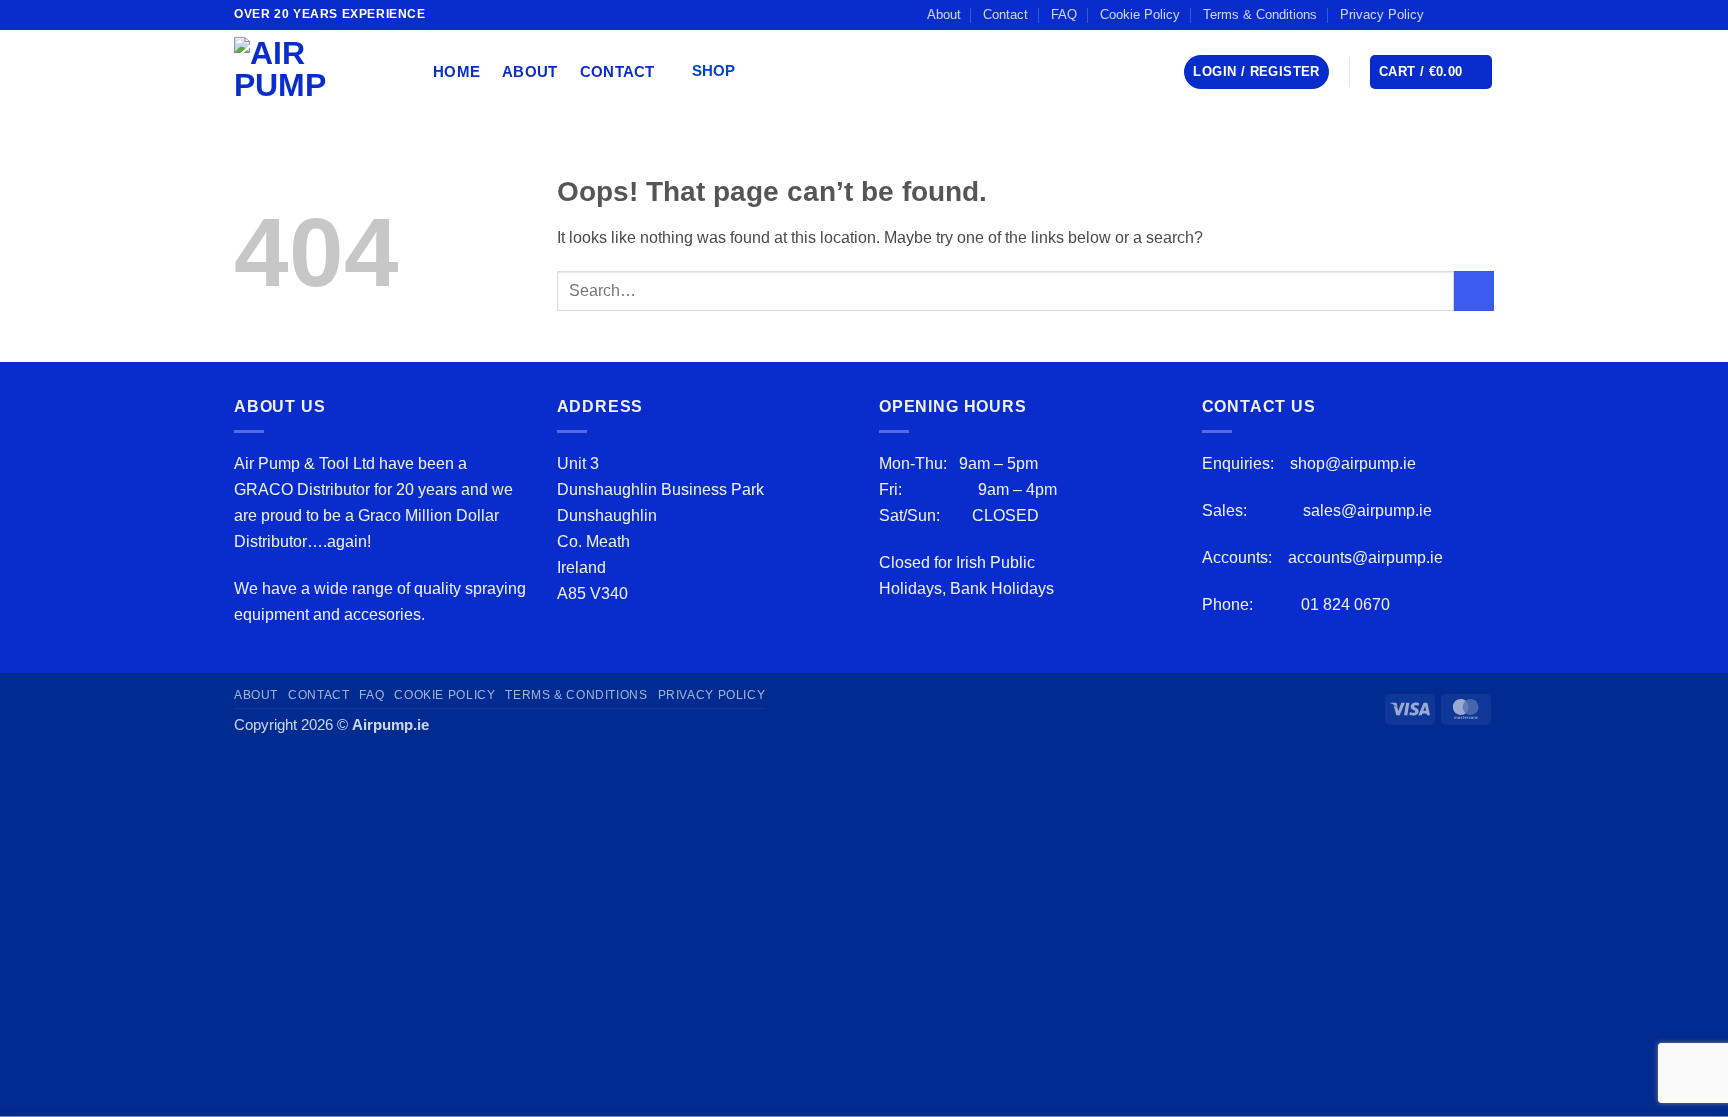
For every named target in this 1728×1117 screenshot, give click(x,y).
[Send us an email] (1484, 14)
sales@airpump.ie (1367, 510)
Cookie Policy (1140, 14)
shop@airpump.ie (1353, 463)
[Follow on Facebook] (1445, 14)
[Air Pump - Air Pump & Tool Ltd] (318, 72)
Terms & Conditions (1260, 14)
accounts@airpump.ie (1365, 557)
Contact (1005, 14)
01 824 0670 (1345, 604)
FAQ (1064, 14)
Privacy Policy (1382, 14)
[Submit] (1474, 291)
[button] (720, 72)
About (944, 14)
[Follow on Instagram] (1465, 14)
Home (456, 72)
